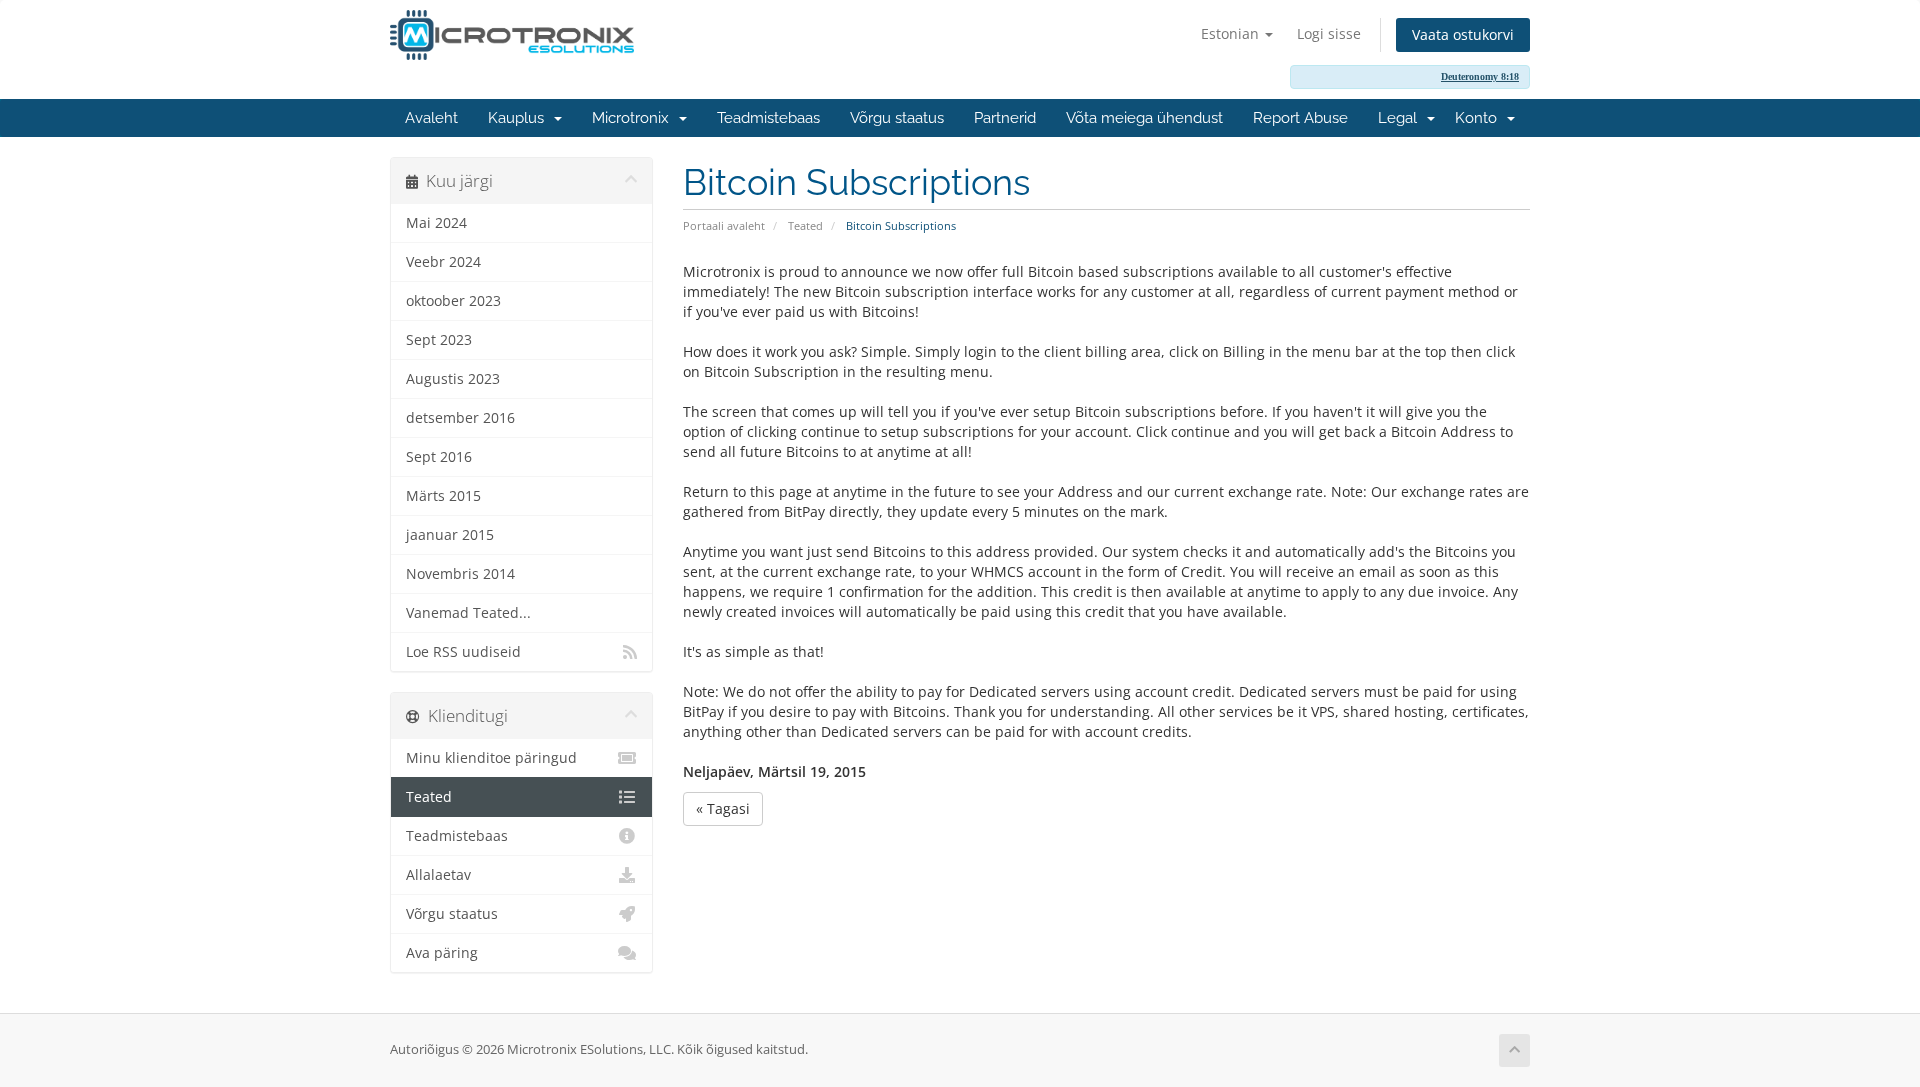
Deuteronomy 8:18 (1480, 76)
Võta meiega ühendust (1144, 118)
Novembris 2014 (460, 574)
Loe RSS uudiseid (463, 652)
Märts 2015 (443, 496)
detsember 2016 (460, 418)
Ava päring (442, 953)
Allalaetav (438, 875)
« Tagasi (723, 808)
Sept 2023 (439, 340)
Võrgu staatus (897, 118)
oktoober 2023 (453, 301)
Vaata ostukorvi (1463, 34)
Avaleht (431, 118)
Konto (1480, 118)
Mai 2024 (436, 223)
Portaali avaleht (724, 225)
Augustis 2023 (453, 379)
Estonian (1232, 33)
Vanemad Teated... (468, 613)
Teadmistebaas (768, 118)
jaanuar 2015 (450, 535)
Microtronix (634, 118)
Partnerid (1005, 118)
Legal (1401, 118)
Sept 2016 (439, 457)
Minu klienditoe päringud (491, 758)
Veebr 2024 (443, 262)
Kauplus (520, 118)
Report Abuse (1300, 118)
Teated (805, 225)
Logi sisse (1329, 33)
